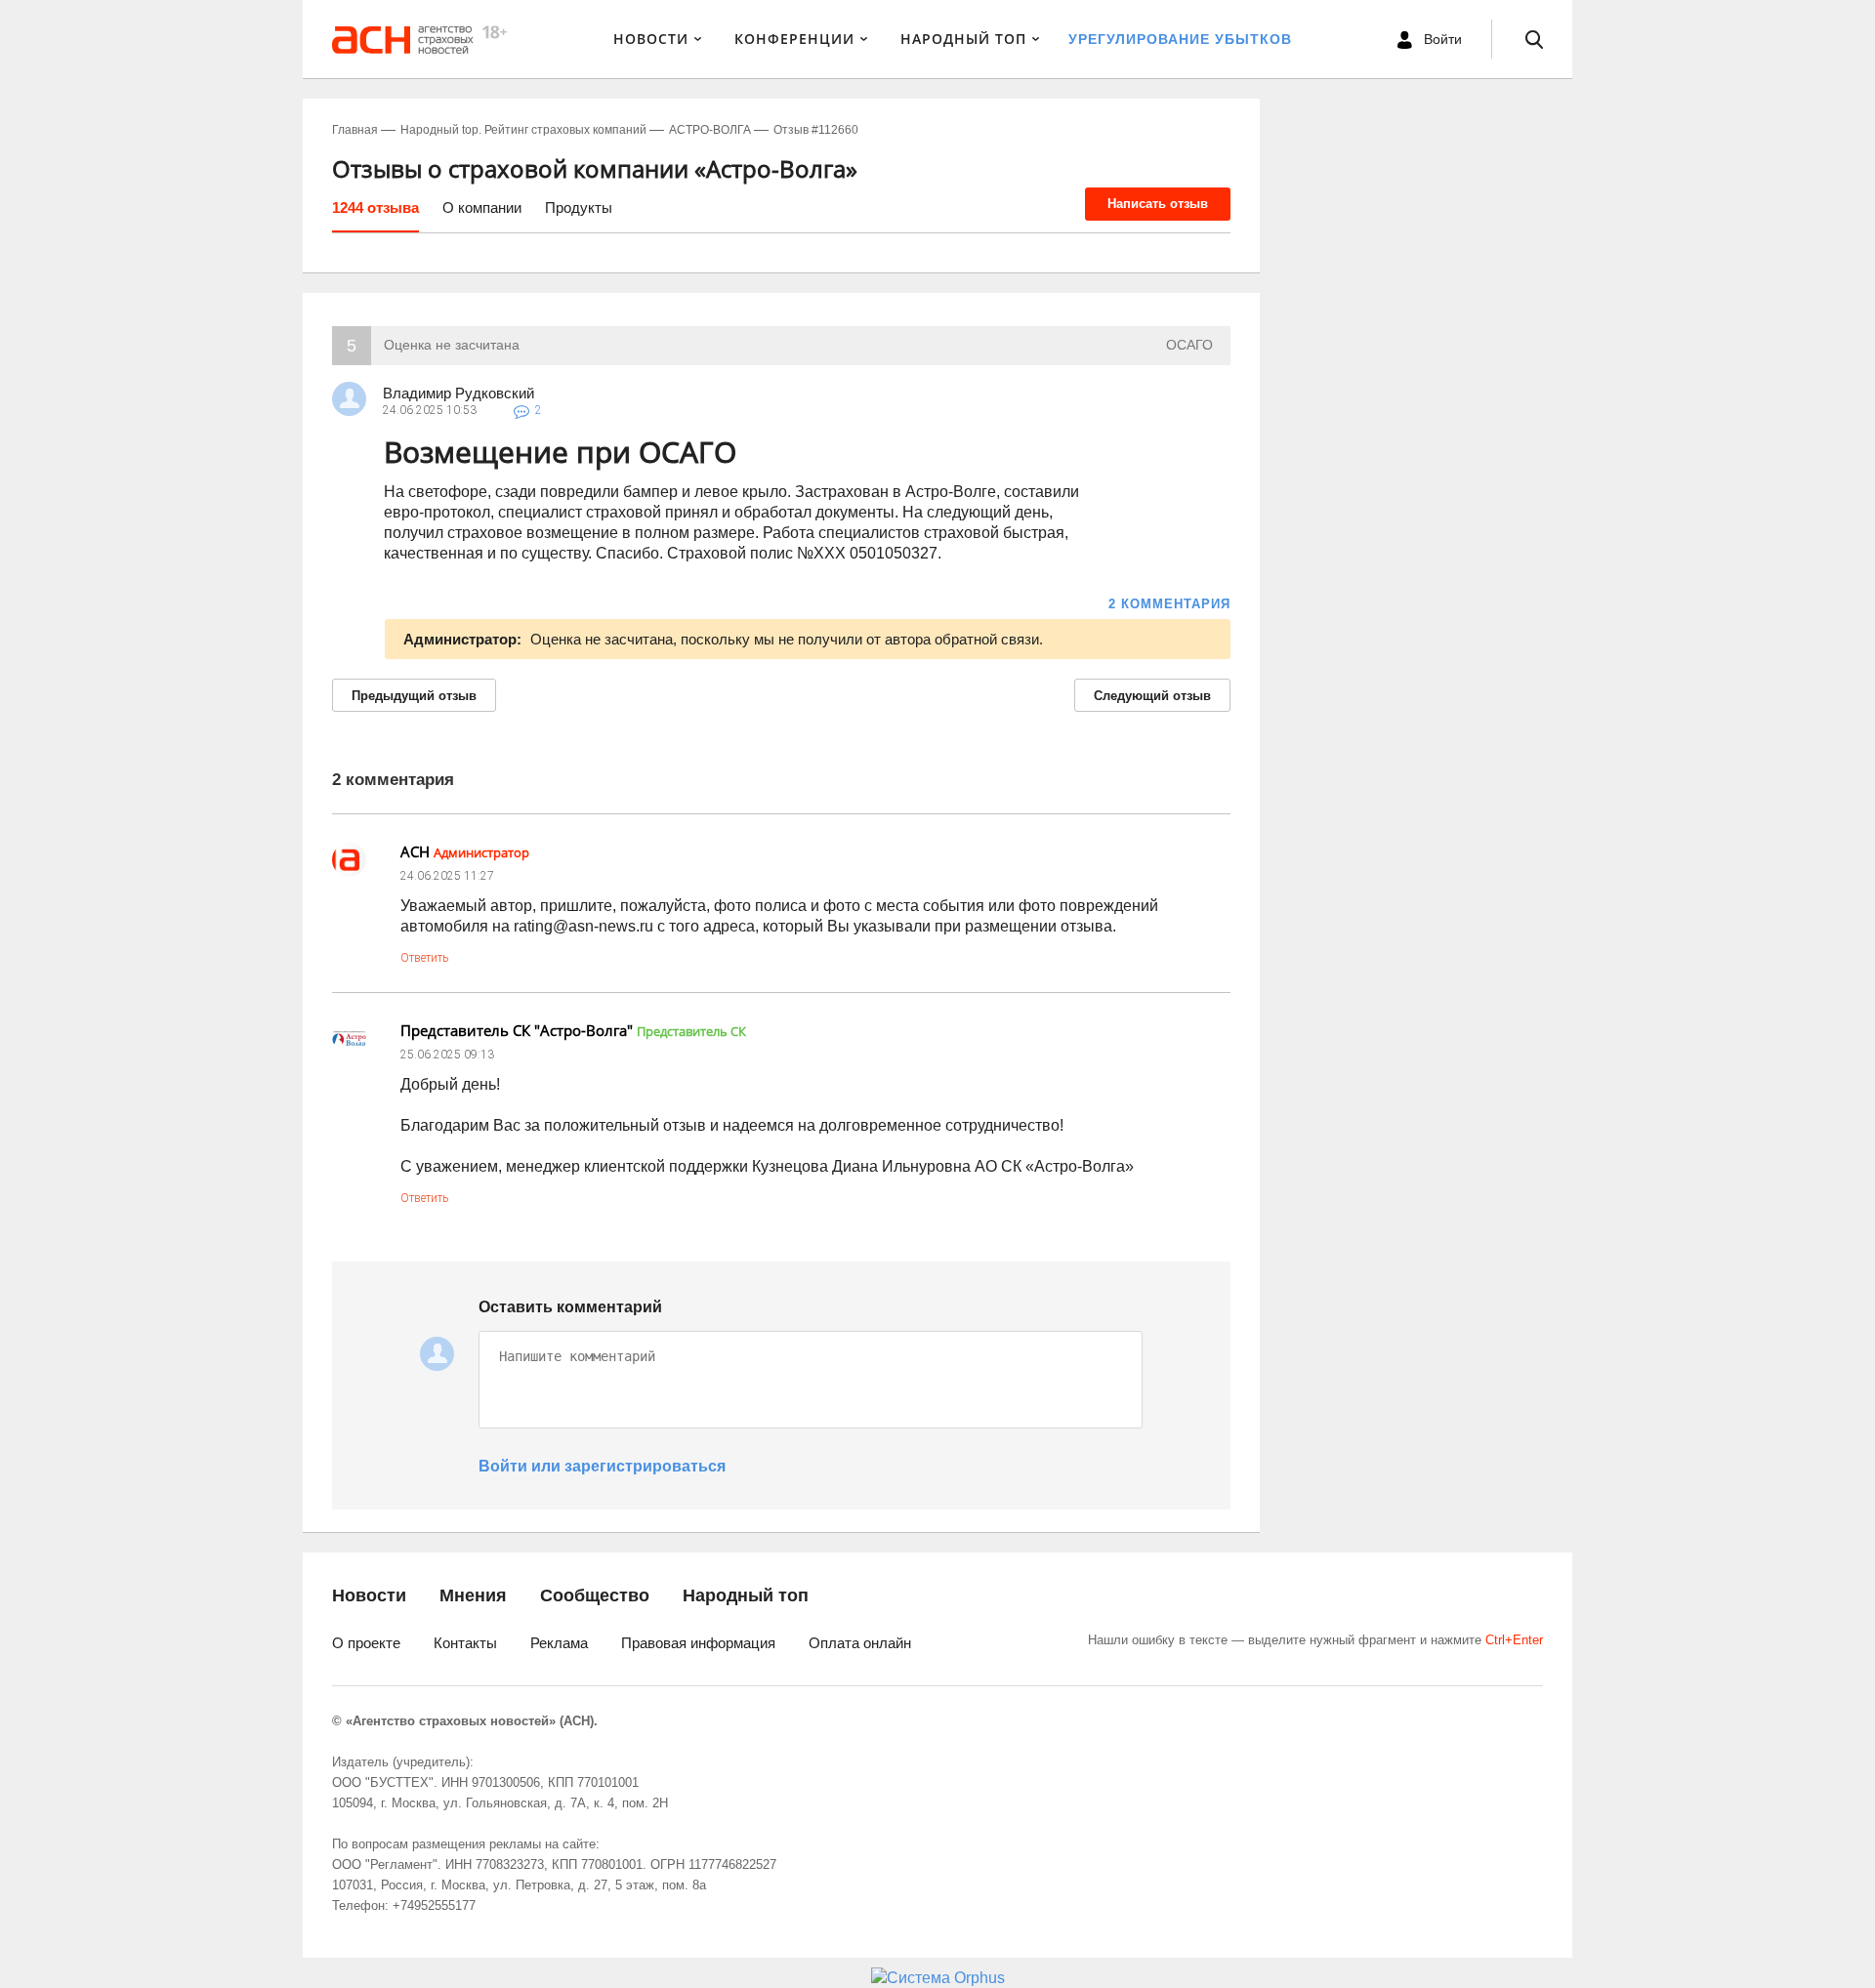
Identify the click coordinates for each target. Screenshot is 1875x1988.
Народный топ (746, 1595)
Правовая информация (698, 1643)
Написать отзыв (1158, 204)
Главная (355, 130)
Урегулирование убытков (1180, 39)
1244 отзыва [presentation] (375, 207)
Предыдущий (414, 696)
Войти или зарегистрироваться (602, 1466)
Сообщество (595, 1595)
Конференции (794, 39)
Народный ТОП (963, 39)
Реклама (559, 1643)
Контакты (465, 1643)
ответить (424, 958)
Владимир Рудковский (458, 393)
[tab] (375, 215)
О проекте (366, 1643)
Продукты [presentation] (579, 207)
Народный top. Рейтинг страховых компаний (523, 130)
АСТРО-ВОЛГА (710, 130)
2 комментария (1169, 604)
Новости (651, 39)
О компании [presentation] (482, 207)
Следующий (1152, 696)
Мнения (473, 1595)
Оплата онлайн (860, 1643)
